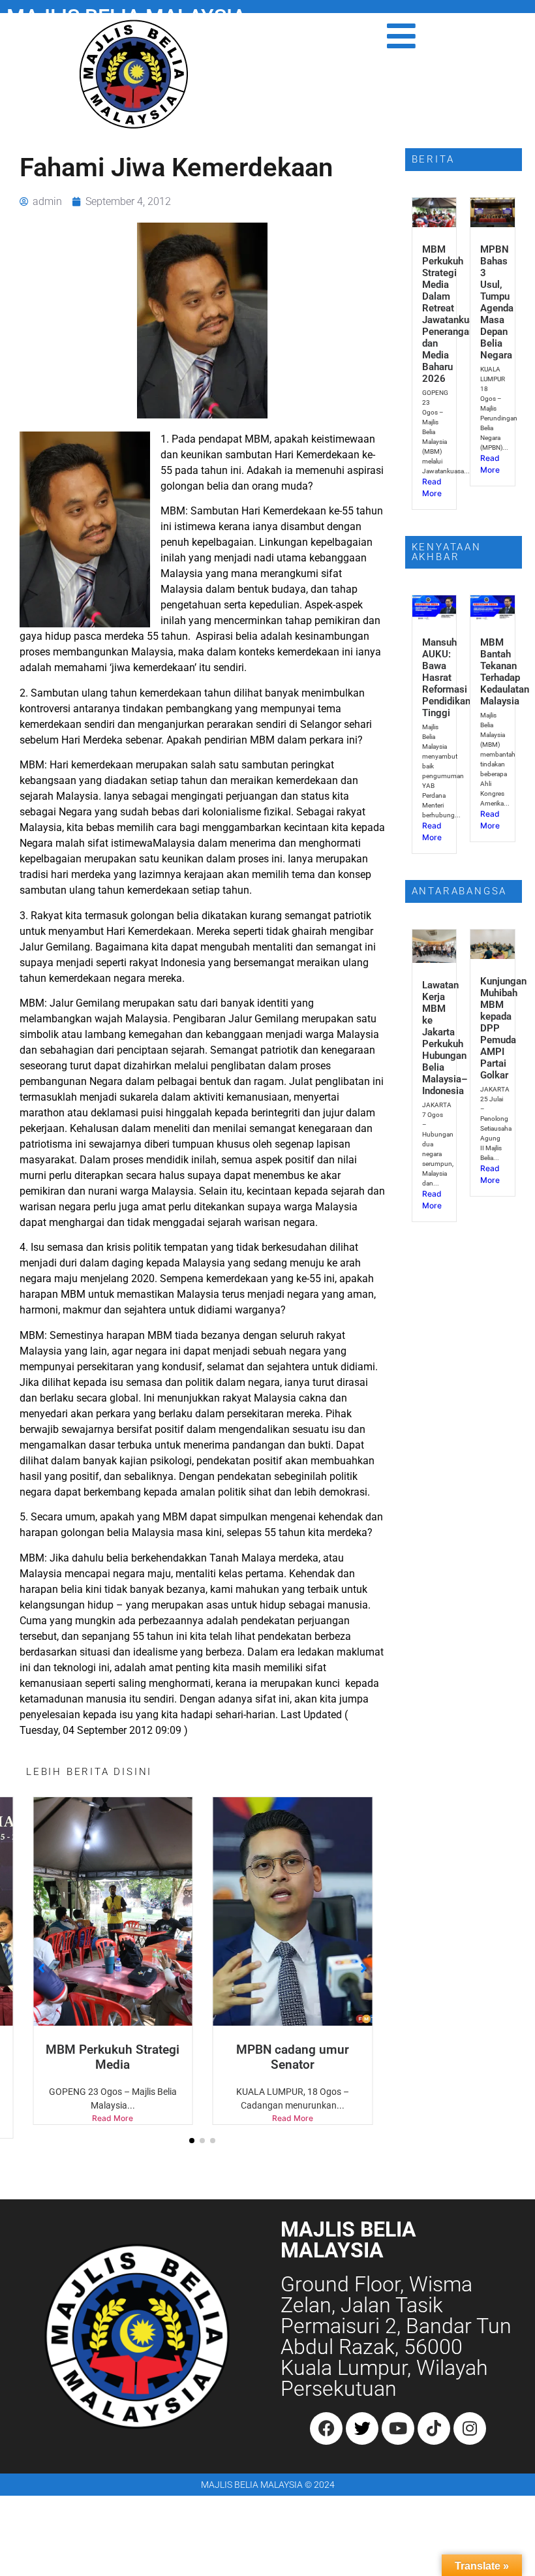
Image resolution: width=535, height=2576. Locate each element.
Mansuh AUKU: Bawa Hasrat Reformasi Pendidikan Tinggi (446, 678)
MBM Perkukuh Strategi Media (113, 2057)
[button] (192, 2141)
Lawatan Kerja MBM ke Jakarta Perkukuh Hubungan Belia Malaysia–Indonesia (445, 1038)
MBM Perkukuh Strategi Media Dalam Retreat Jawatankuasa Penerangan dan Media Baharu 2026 (453, 314)
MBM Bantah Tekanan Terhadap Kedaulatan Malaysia (505, 672)
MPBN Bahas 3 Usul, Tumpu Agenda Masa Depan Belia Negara (497, 302)
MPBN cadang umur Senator (293, 2057)
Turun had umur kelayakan (472, 2057)
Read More (113, 2118)
